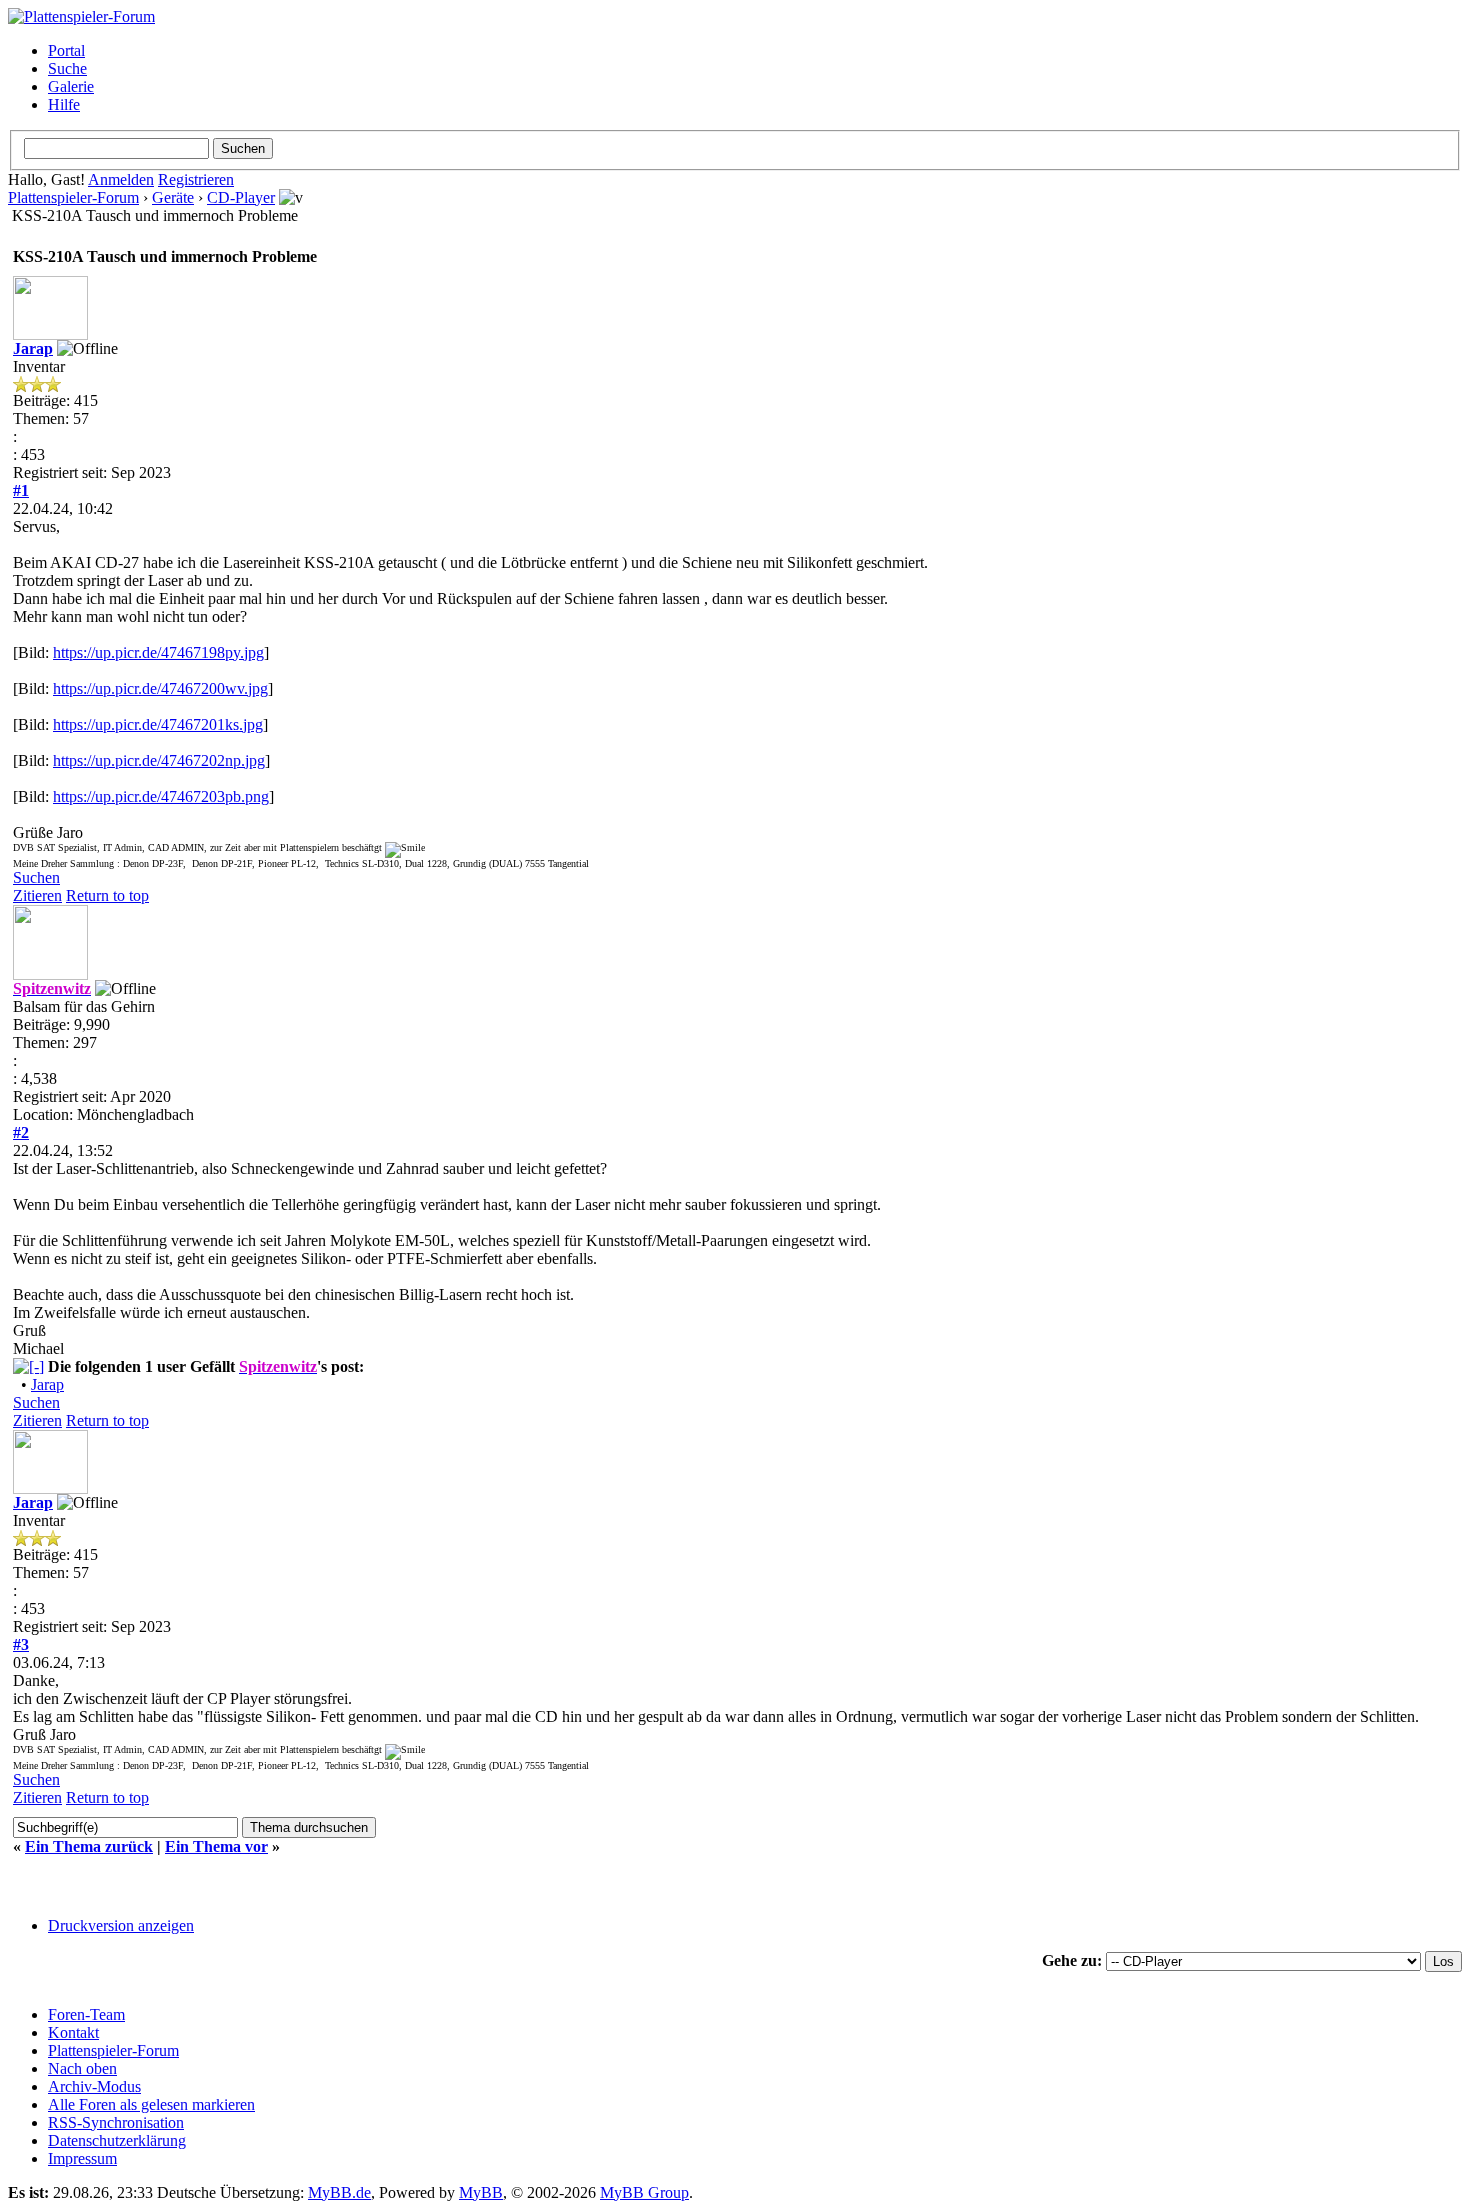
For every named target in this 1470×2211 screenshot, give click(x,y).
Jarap (33, 348)
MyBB (481, 2192)
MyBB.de (339, 2192)
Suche (67, 68)
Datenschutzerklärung (117, 2140)
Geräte (173, 197)
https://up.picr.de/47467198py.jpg (158, 652)
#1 (21, 490)
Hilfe (64, 104)
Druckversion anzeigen (121, 1925)
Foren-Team (86, 2014)
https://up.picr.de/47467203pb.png (161, 796)
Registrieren (196, 179)
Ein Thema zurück (89, 1846)
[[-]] (28, 1366)
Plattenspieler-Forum (73, 197)
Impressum (82, 2158)
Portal (66, 50)
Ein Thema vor (216, 1846)
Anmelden (121, 179)
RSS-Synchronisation (116, 2122)
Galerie (71, 86)
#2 (21, 1132)
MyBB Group (644, 2192)
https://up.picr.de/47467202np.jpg (159, 760)
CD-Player (241, 197)
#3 (21, 1644)
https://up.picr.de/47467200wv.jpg (160, 688)
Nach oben (82, 2068)
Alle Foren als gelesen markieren (151, 2104)
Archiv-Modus (94, 2086)
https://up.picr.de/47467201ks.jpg (158, 724)
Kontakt (73, 2032)
